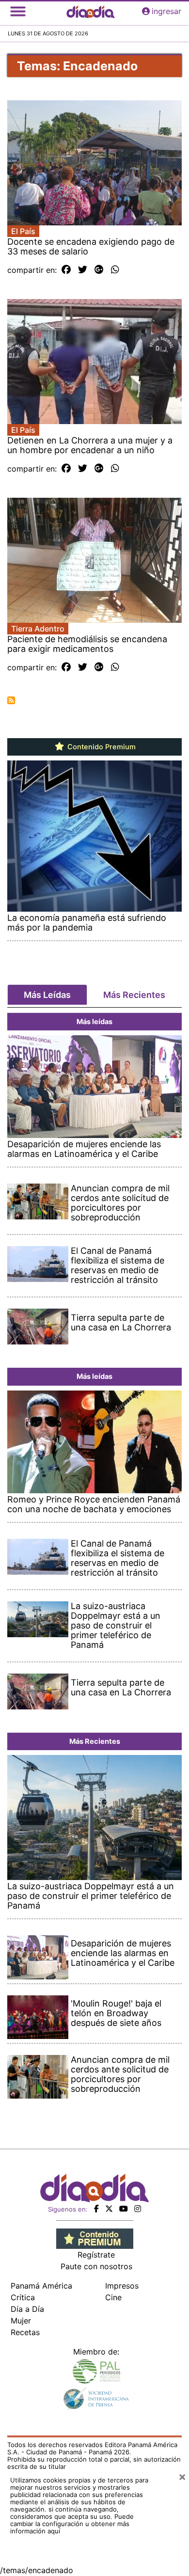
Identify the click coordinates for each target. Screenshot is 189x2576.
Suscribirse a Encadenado (11, 700)
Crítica (23, 2297)
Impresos (122, 2286)
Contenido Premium (101, 747)
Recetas (25, 2332)
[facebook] (96, 2209)
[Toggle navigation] (18, 11)
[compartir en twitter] (83, 270)
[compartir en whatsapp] (115, 270)
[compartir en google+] (99, 270)
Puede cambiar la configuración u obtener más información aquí (72, 2524)
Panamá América (41, 2286)
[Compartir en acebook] (66, 270)
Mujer (21, 2321)
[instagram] (138, 2209)
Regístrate (96, 2255)
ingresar (166, 11)
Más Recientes (134, 995)
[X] (109, 2209)
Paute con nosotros (96, 2266)
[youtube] (124, 2209)
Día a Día (27, 2309)
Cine (113, 2297)
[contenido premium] (95, 2238)
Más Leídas (47, 995)
